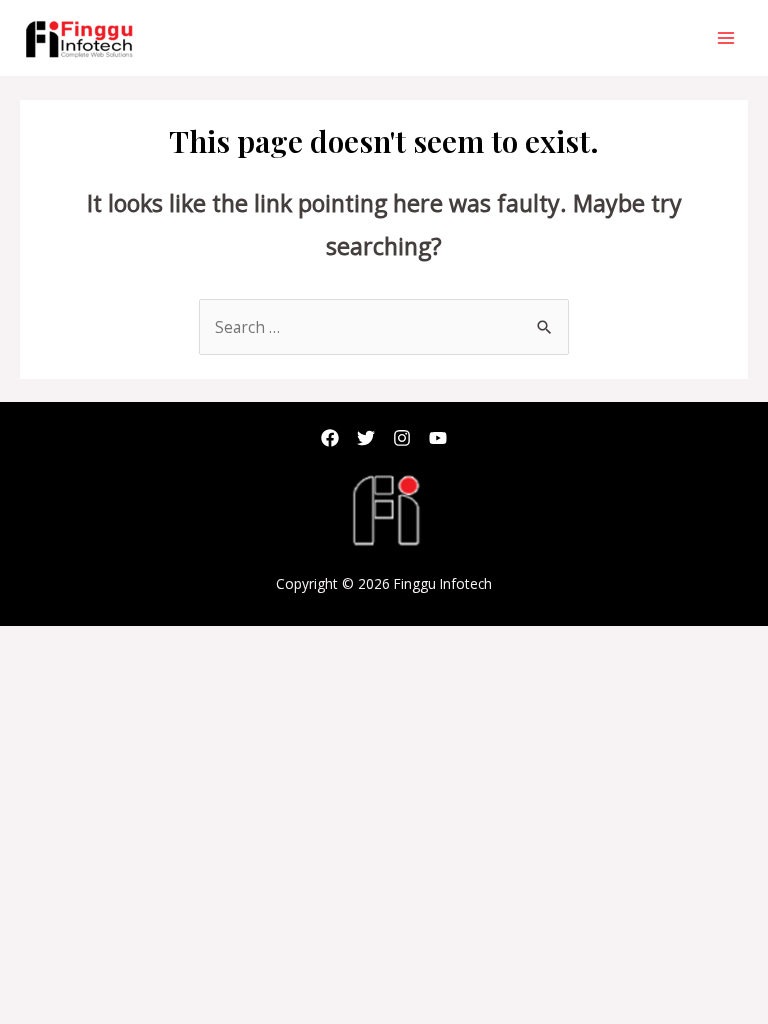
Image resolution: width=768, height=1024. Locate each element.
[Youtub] (438, 438)
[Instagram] (402, 438)
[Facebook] (330, 438)
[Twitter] (366, 438)
